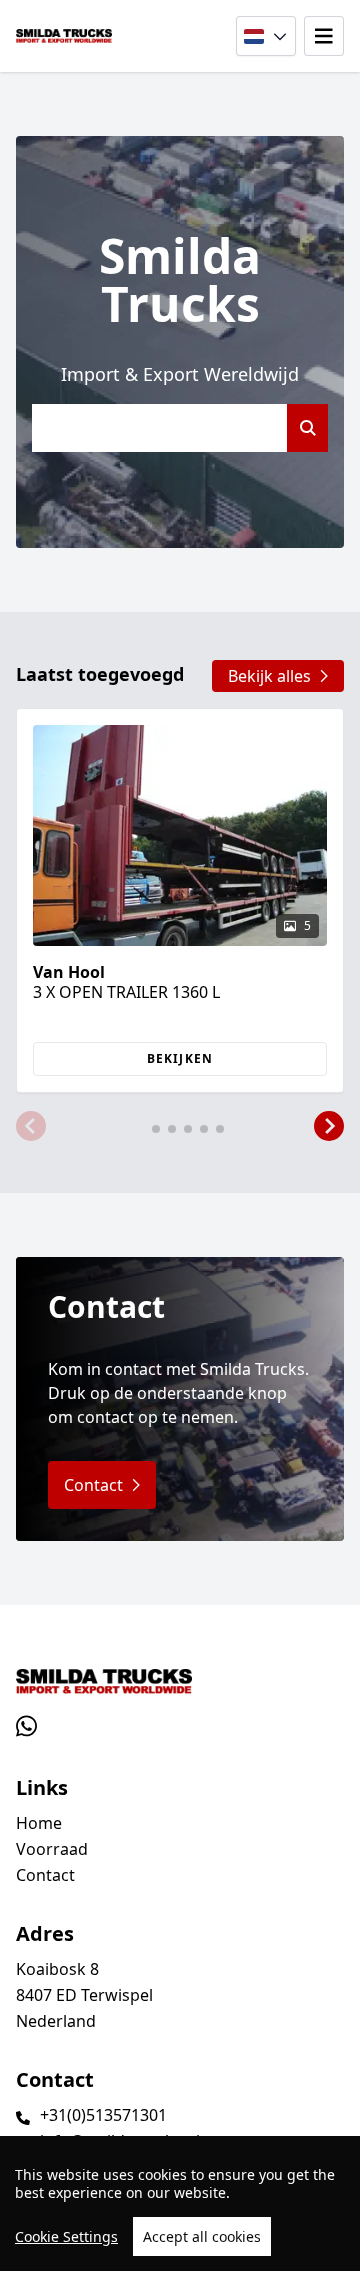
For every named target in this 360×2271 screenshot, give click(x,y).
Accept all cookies (202, 2236)
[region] (180, 2203)
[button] (31, 1127)
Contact (45, 1875)
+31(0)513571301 (103, 2115)
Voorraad (52, 1849)
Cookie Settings (66, 2236)
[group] (180, 900)
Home (39, 1823)
